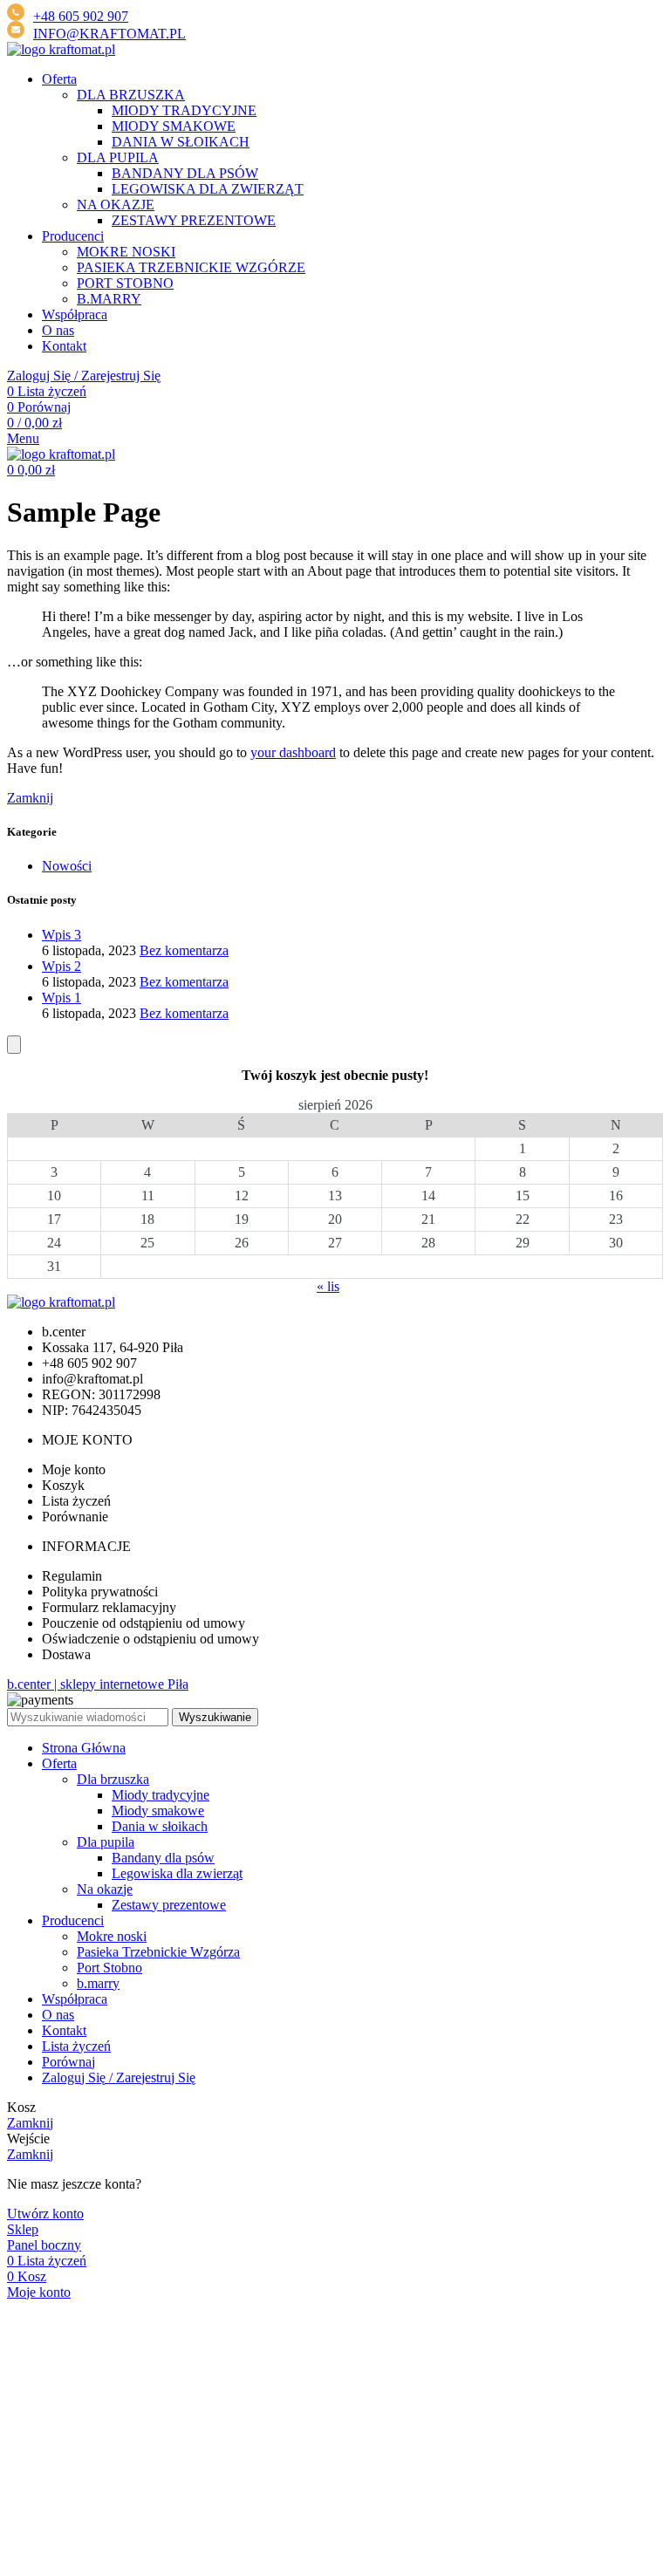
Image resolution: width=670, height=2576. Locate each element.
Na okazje (105, 1889)
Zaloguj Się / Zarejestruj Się (119, 2077)
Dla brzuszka (113, 1779)
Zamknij (30, 798)
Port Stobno (109, 1968)
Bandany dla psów (163, 1858)
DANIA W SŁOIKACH (181, 142)
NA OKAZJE (116, 205)
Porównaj (68, 2062)
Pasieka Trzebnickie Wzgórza (158, 1952)
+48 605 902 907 (81, 16)
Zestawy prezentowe (169, 1905)
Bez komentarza (184, 950)
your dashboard (293, 752)
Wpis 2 (62, 966)
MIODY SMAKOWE (174, 126)
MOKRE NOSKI (126, 252)
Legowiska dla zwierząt (177, 1873)
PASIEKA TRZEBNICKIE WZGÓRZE (191, 267)
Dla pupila (106, 1842)
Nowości (67, 866)
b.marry (98, 1983)
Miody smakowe (158, 1811)
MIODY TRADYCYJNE (184, 110)
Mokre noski (112, 1936)
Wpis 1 (62, 998)
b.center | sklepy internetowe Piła (98, 1684)
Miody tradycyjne (161, 1795)
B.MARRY (109, 299)
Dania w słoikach (160, 1826)
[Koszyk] (14, 1045)
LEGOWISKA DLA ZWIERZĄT (208, 189)
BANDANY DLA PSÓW (185, 173)
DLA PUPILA (118, 157)
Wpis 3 (62, 935)
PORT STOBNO (125, 283)
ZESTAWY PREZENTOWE (194, 220)
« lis (328, 1286)
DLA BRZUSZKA (131, 95)
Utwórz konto (45, 2214)
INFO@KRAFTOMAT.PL (109, 34)
